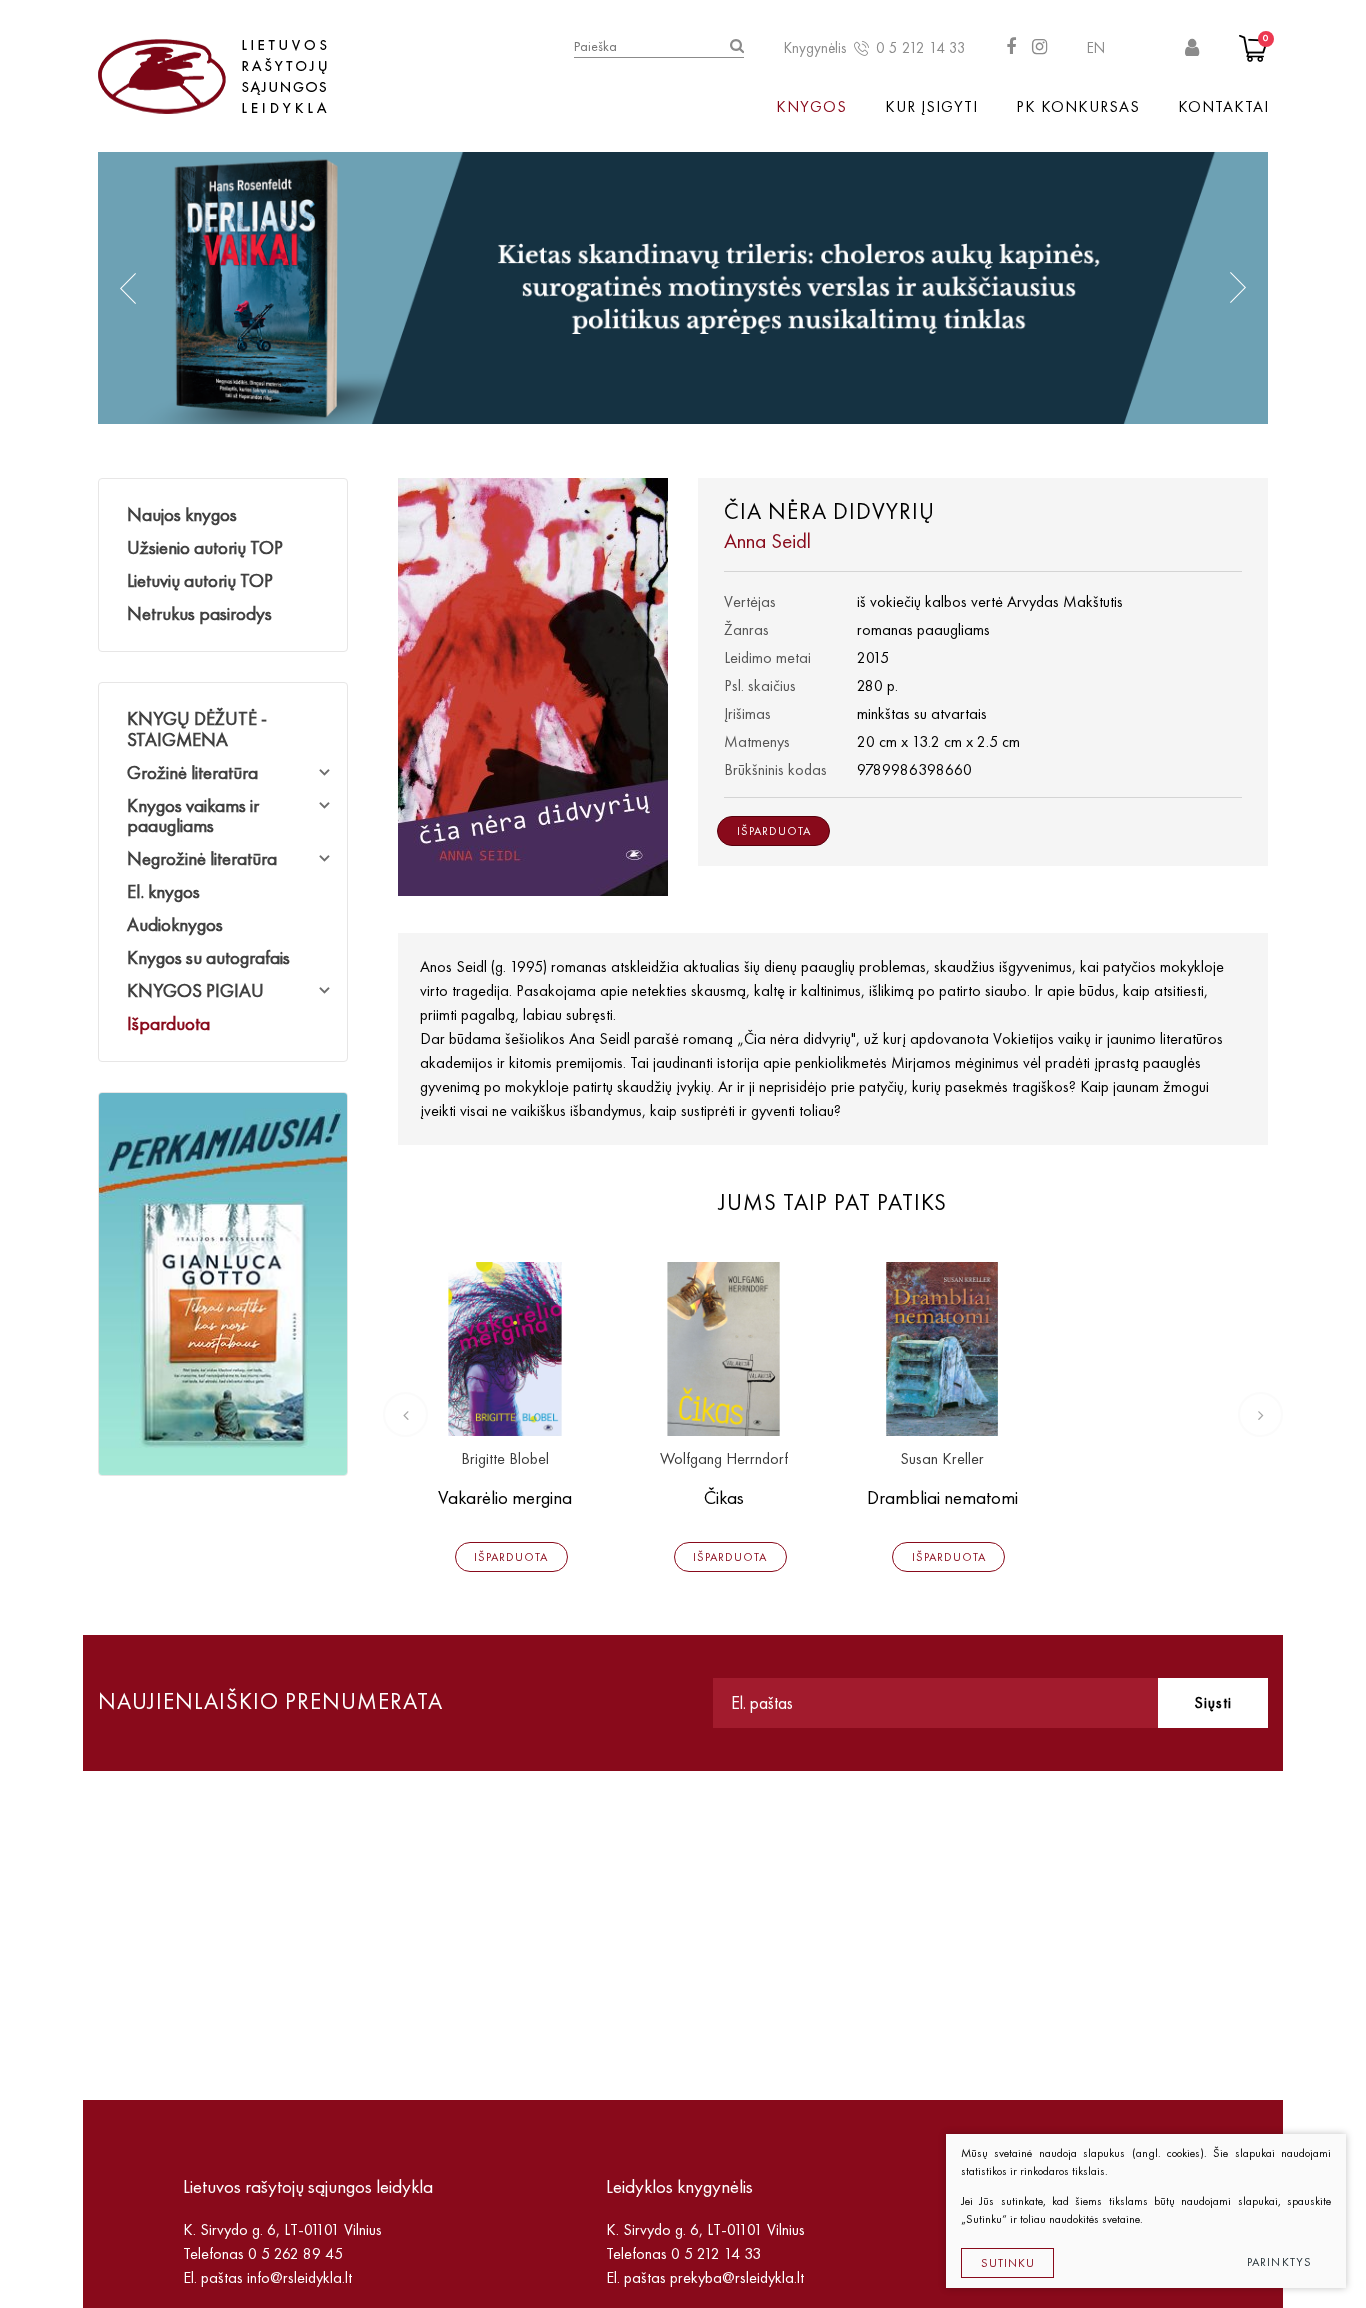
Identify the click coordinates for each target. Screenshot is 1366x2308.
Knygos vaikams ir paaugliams (193, 816)
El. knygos (163, 891)
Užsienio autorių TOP (205, 547)
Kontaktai (1223, 106)
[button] (128, 288)
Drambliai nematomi (942, 1497)
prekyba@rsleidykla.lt (737, 2277)
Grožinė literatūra (192, 772)
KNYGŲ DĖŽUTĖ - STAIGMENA (197, 729)
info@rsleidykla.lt (299, 2277)
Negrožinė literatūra (202, 858)
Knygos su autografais (208, 957)
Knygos (811, 106)
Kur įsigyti (931, 106)
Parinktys (1280, 2262)
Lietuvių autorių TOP (200, 580)
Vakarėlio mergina (505, 1497)
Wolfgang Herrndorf (724, 1459)
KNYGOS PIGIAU (195, 990)
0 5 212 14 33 (921, 48)
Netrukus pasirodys (199, 613)
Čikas (724, 1497)
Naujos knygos (182, 514)
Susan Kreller (942, 1459)
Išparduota (168, 1023)
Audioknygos (175, 924)
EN (1096, 48)
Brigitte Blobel (505, 1459)
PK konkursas (1078, 106)
